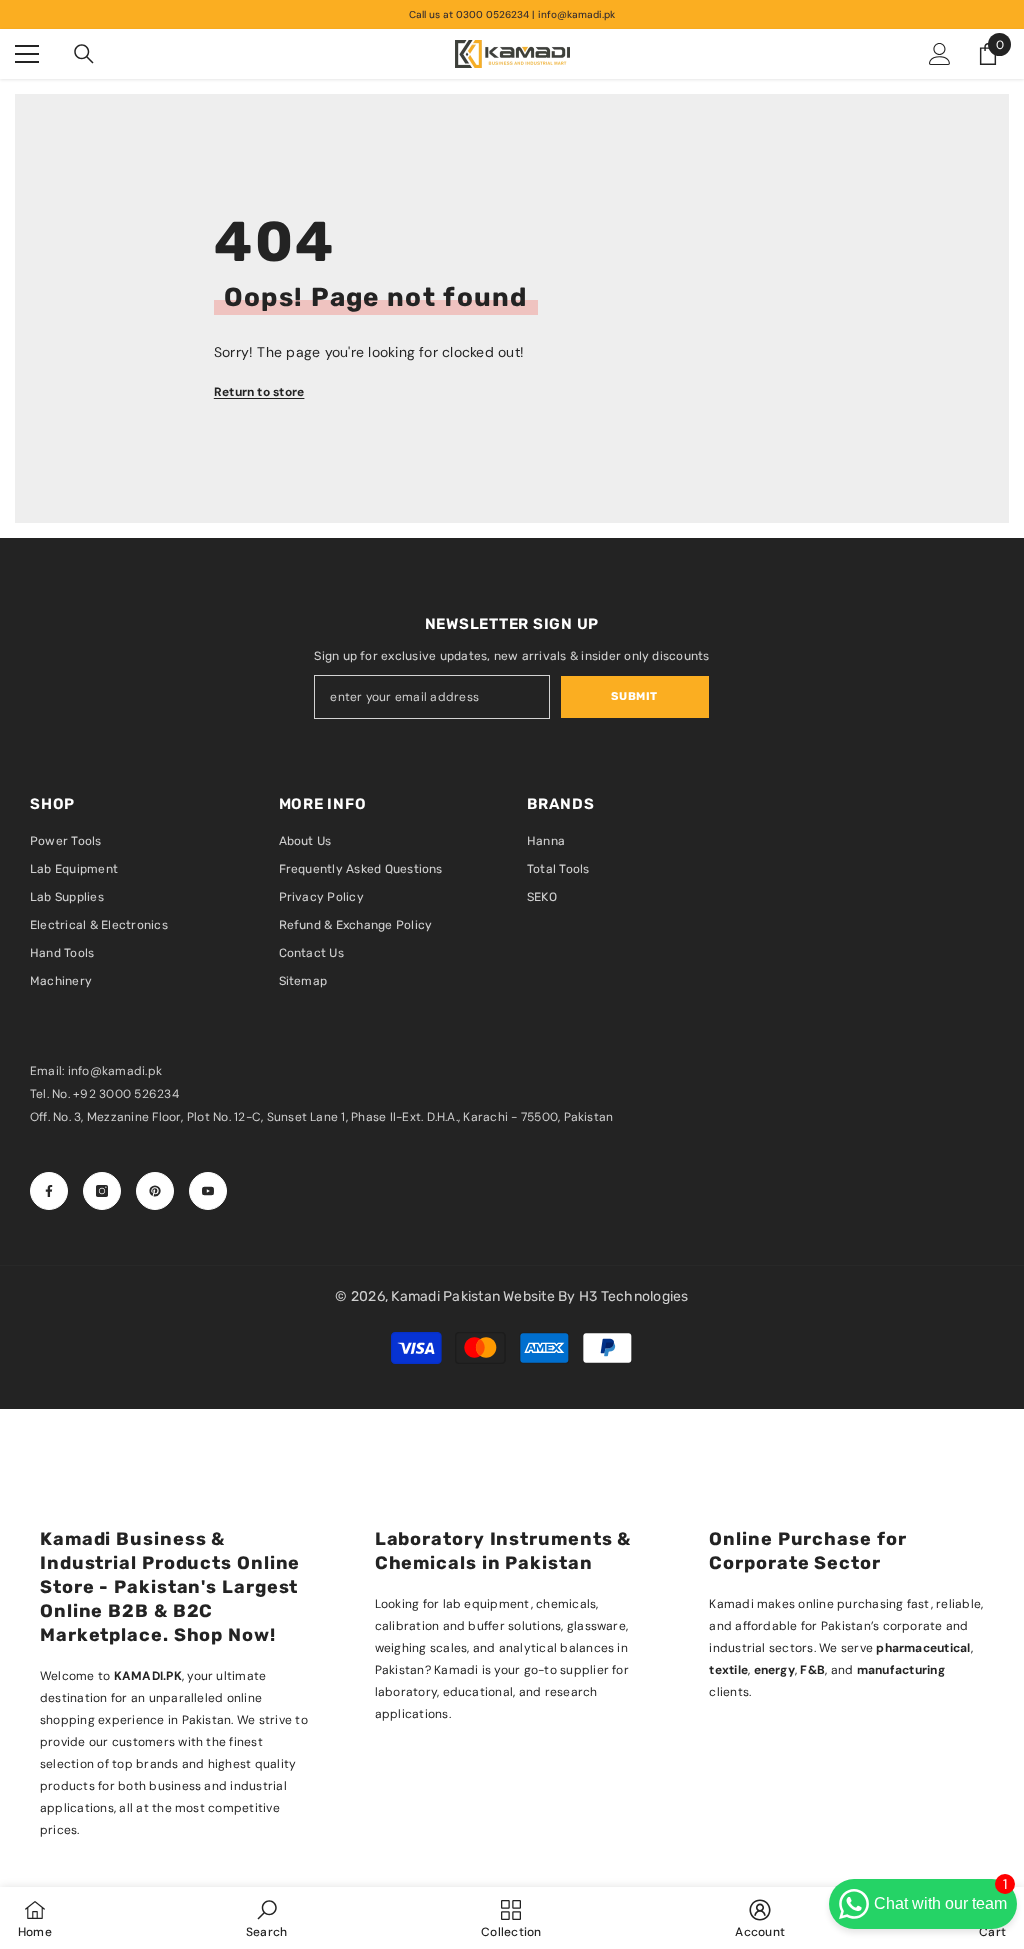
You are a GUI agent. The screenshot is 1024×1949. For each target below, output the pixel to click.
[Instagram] (102, 1191)
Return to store (259, 392)
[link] (266, 1918)
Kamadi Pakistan (447, 1296)
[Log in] (940, 54)
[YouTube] (208, 1191)
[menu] (27, 54)
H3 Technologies (634, 1296)
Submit (634, 696)
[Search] (84, 54)
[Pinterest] (155, 1191)
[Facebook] (49, 1191)
